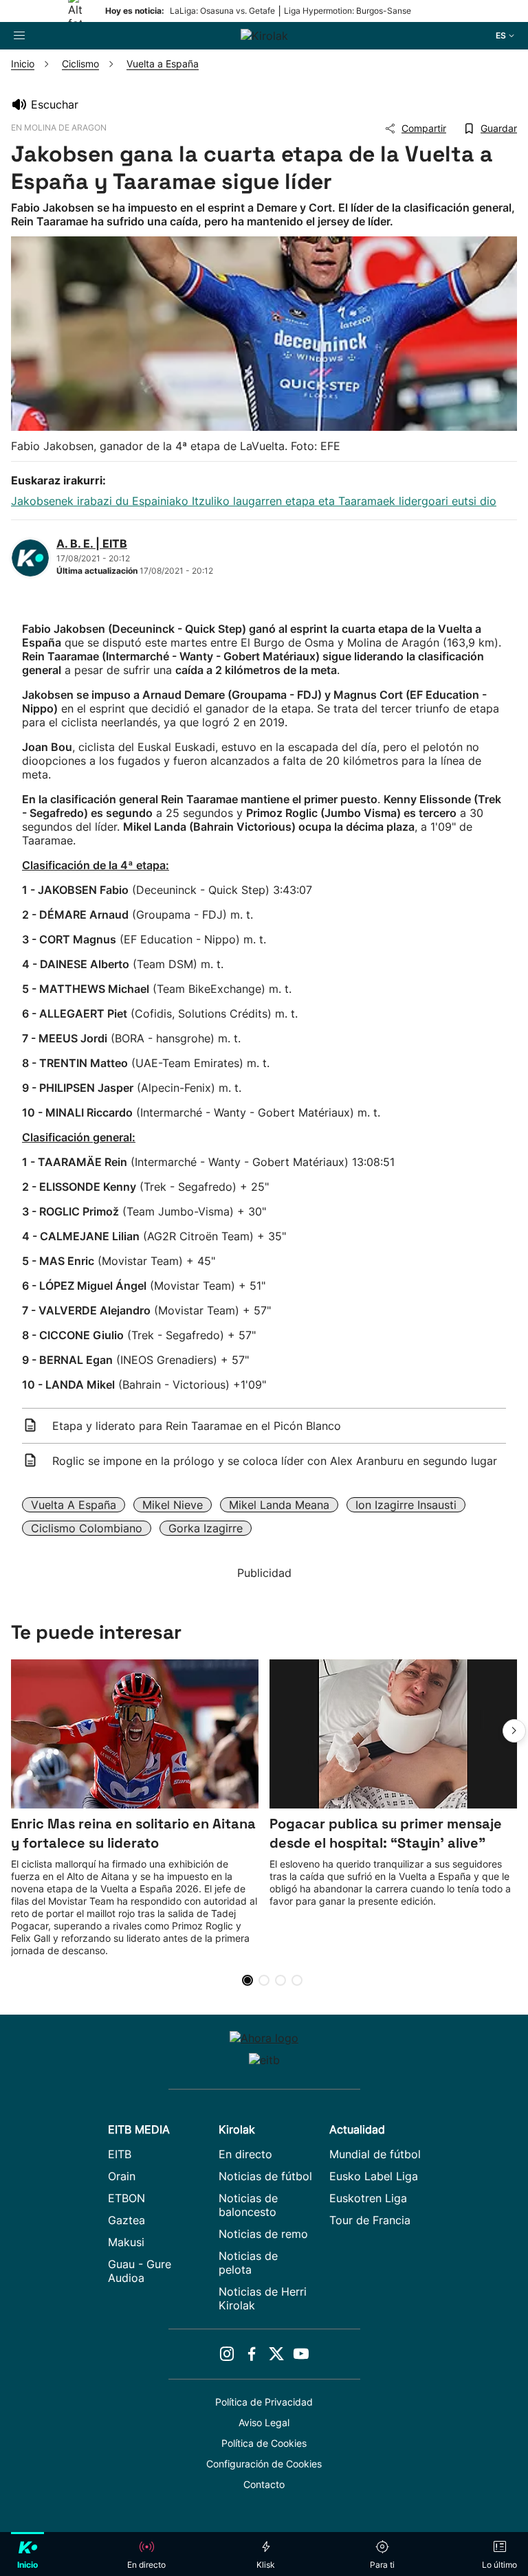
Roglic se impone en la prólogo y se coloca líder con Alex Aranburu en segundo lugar (275, 1461)
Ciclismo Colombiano (87, 1528)
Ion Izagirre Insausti (406, 1505)
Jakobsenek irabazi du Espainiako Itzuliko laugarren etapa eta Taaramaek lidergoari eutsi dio (254, 501)
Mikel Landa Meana (279, 1505)
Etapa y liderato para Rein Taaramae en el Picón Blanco (197, 1426)
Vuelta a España (74, 1505)
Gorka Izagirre (206, 1528)
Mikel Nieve (173, 1505)
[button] (514, 1731)
